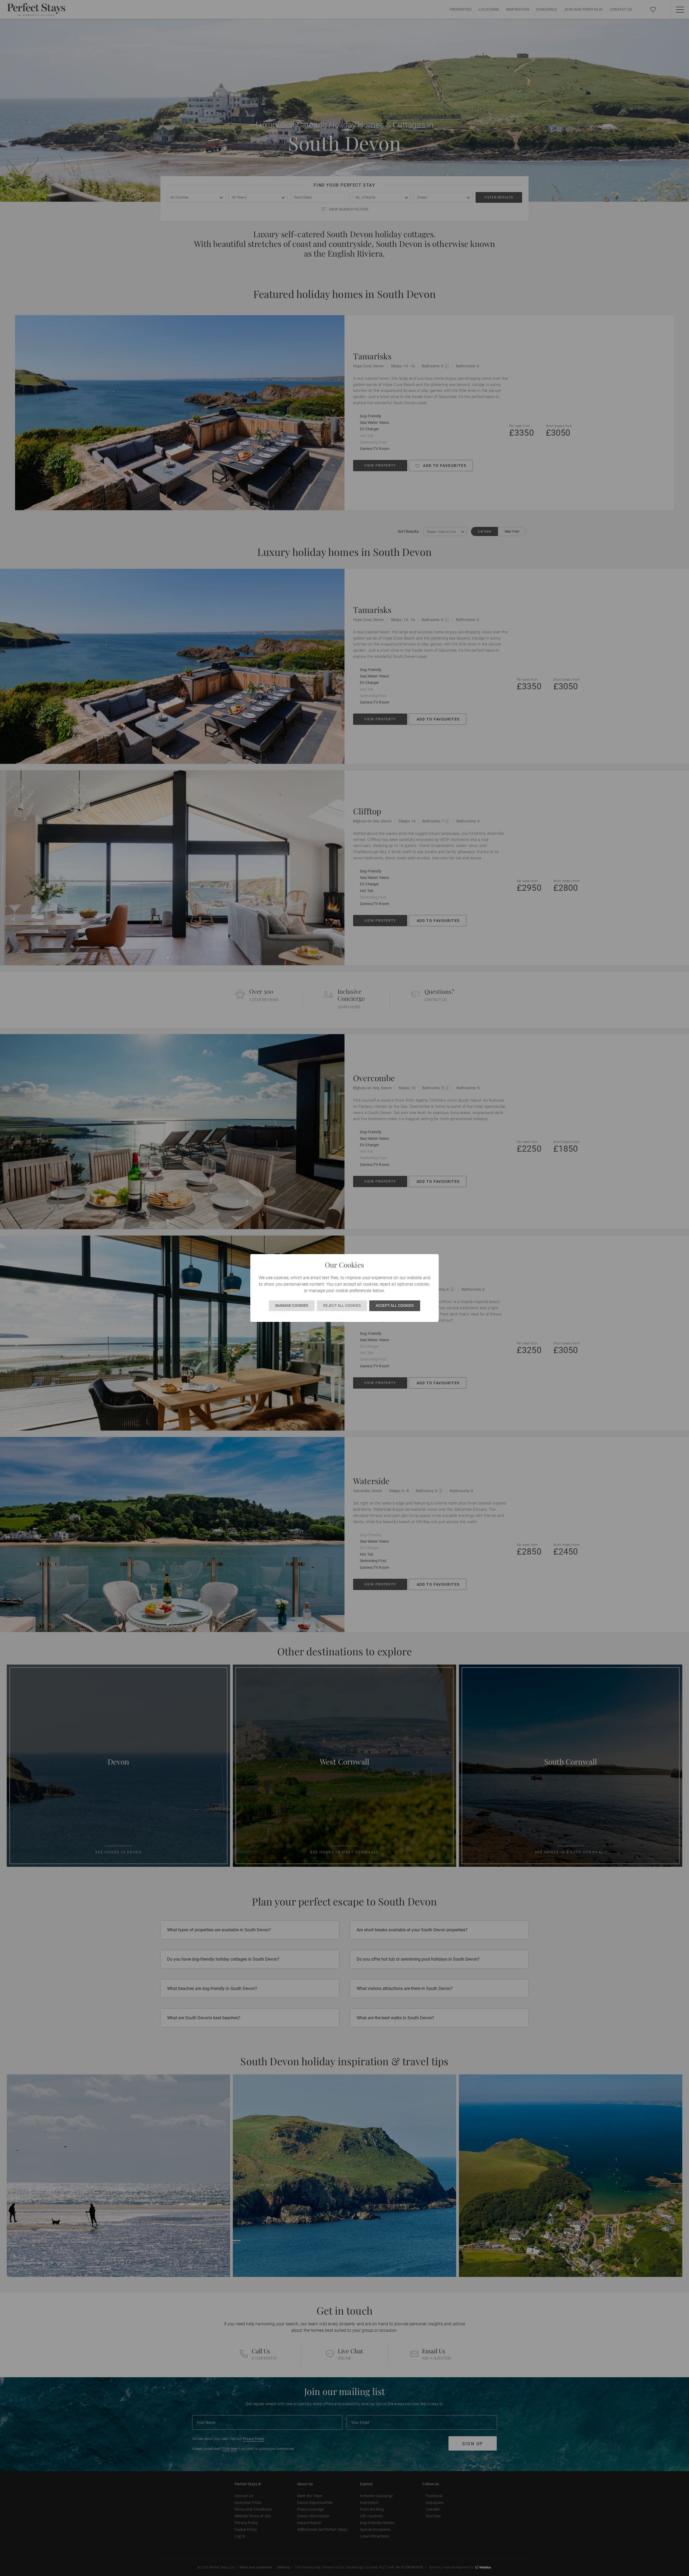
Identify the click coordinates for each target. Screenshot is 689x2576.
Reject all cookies (342, 1305)
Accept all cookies (395, 1305)
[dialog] (344, 1288)
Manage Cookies (292, 1305)
